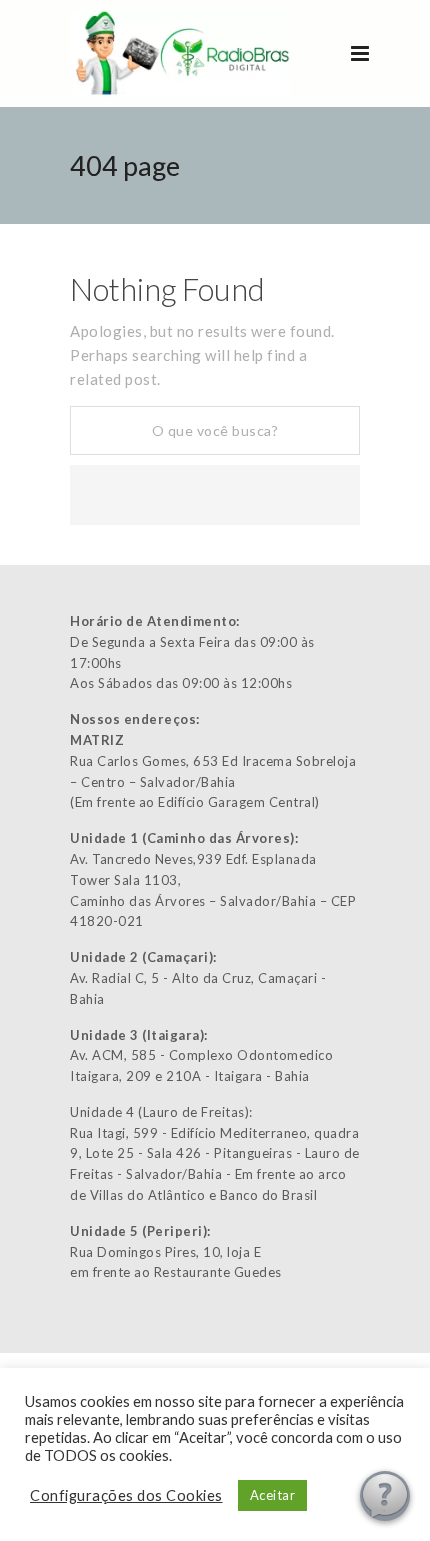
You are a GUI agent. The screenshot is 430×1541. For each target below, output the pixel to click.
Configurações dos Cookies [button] (126, 1495)
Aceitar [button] (273, 1495)
